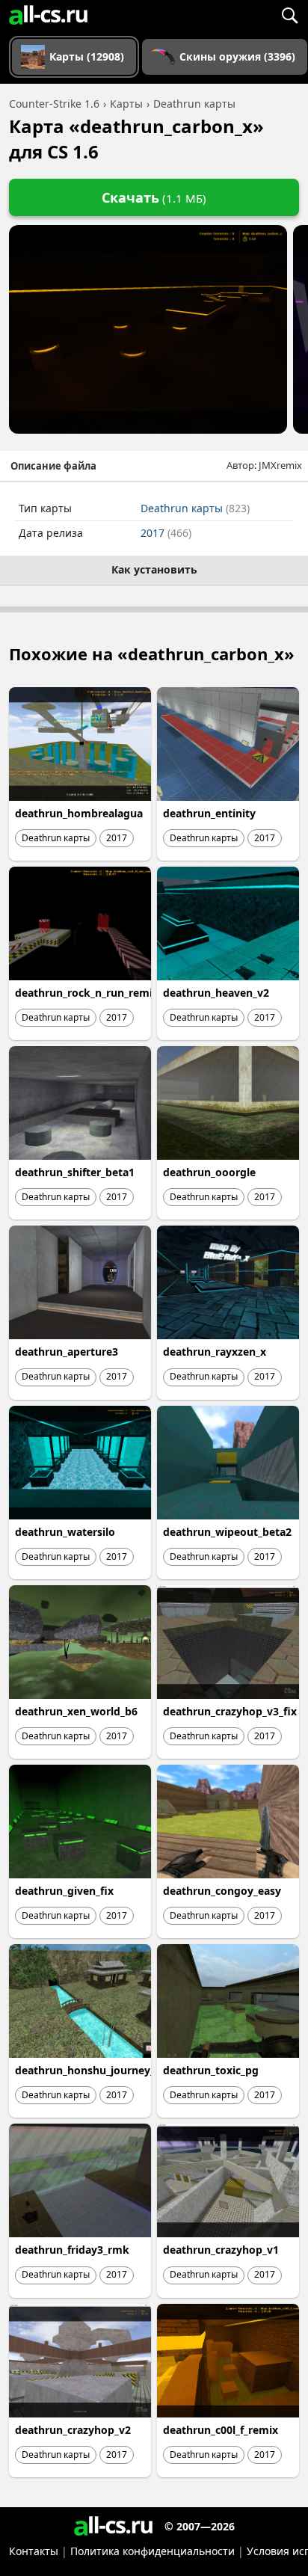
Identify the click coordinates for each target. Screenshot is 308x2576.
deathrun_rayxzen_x (215, 1352)
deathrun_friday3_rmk (72, 2250)
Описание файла (53, 466)
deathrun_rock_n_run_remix (87, 993)
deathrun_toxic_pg (211, 2070)
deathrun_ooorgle (209, 1172)
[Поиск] (289, 15)
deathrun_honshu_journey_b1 (91, 2070)
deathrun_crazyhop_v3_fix (230, 1711)
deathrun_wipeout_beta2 (227, 1532)
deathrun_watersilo (65, 1532)
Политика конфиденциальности (153, 2551)
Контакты (34, 2551)
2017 (166, 533)
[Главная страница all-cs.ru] (48, 15)
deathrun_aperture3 (67, 1352)
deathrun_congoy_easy (222, 1891)
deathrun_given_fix (64, 1891)
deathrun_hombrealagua (79, 813)
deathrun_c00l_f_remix (221, 2430)
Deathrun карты (195, 508)
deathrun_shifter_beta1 (75, 1172)
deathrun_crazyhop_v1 (221, 2250)
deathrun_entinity (209, 813)
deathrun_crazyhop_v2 (73, 2430)
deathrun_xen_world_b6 (76, 1711)
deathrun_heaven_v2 (216, 993)
